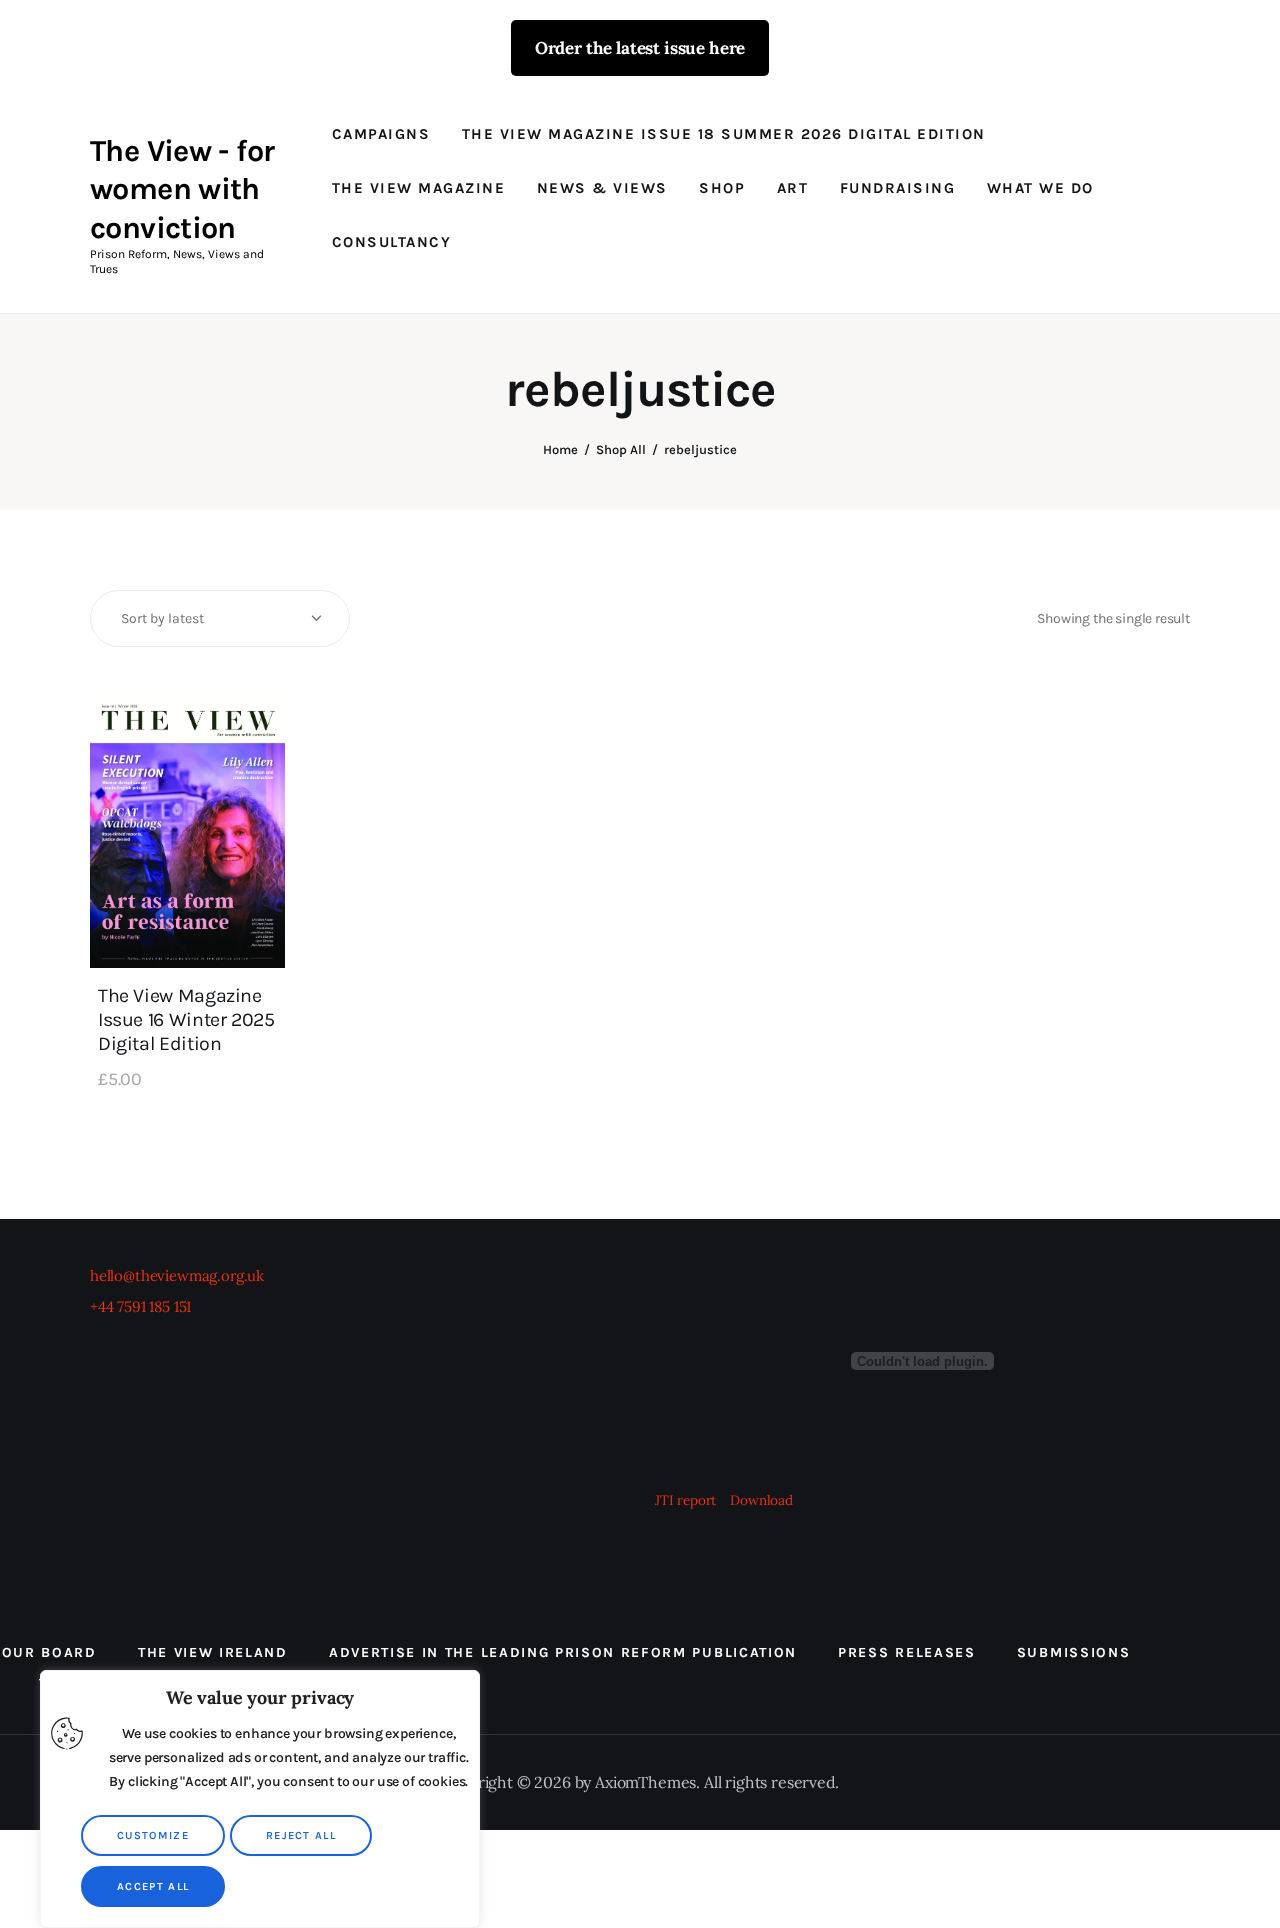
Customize (153, 1835)
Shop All (621, 449)
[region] (260, 1799)
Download (761, 1500)
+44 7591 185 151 (140, 1306)
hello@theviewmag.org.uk (177, 1275)
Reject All (301, 1835)
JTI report (687, 1500)
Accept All (153, 1886)
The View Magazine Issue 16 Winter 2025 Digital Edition (186, 1020)
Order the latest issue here (640, 48)
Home (560, 449)
